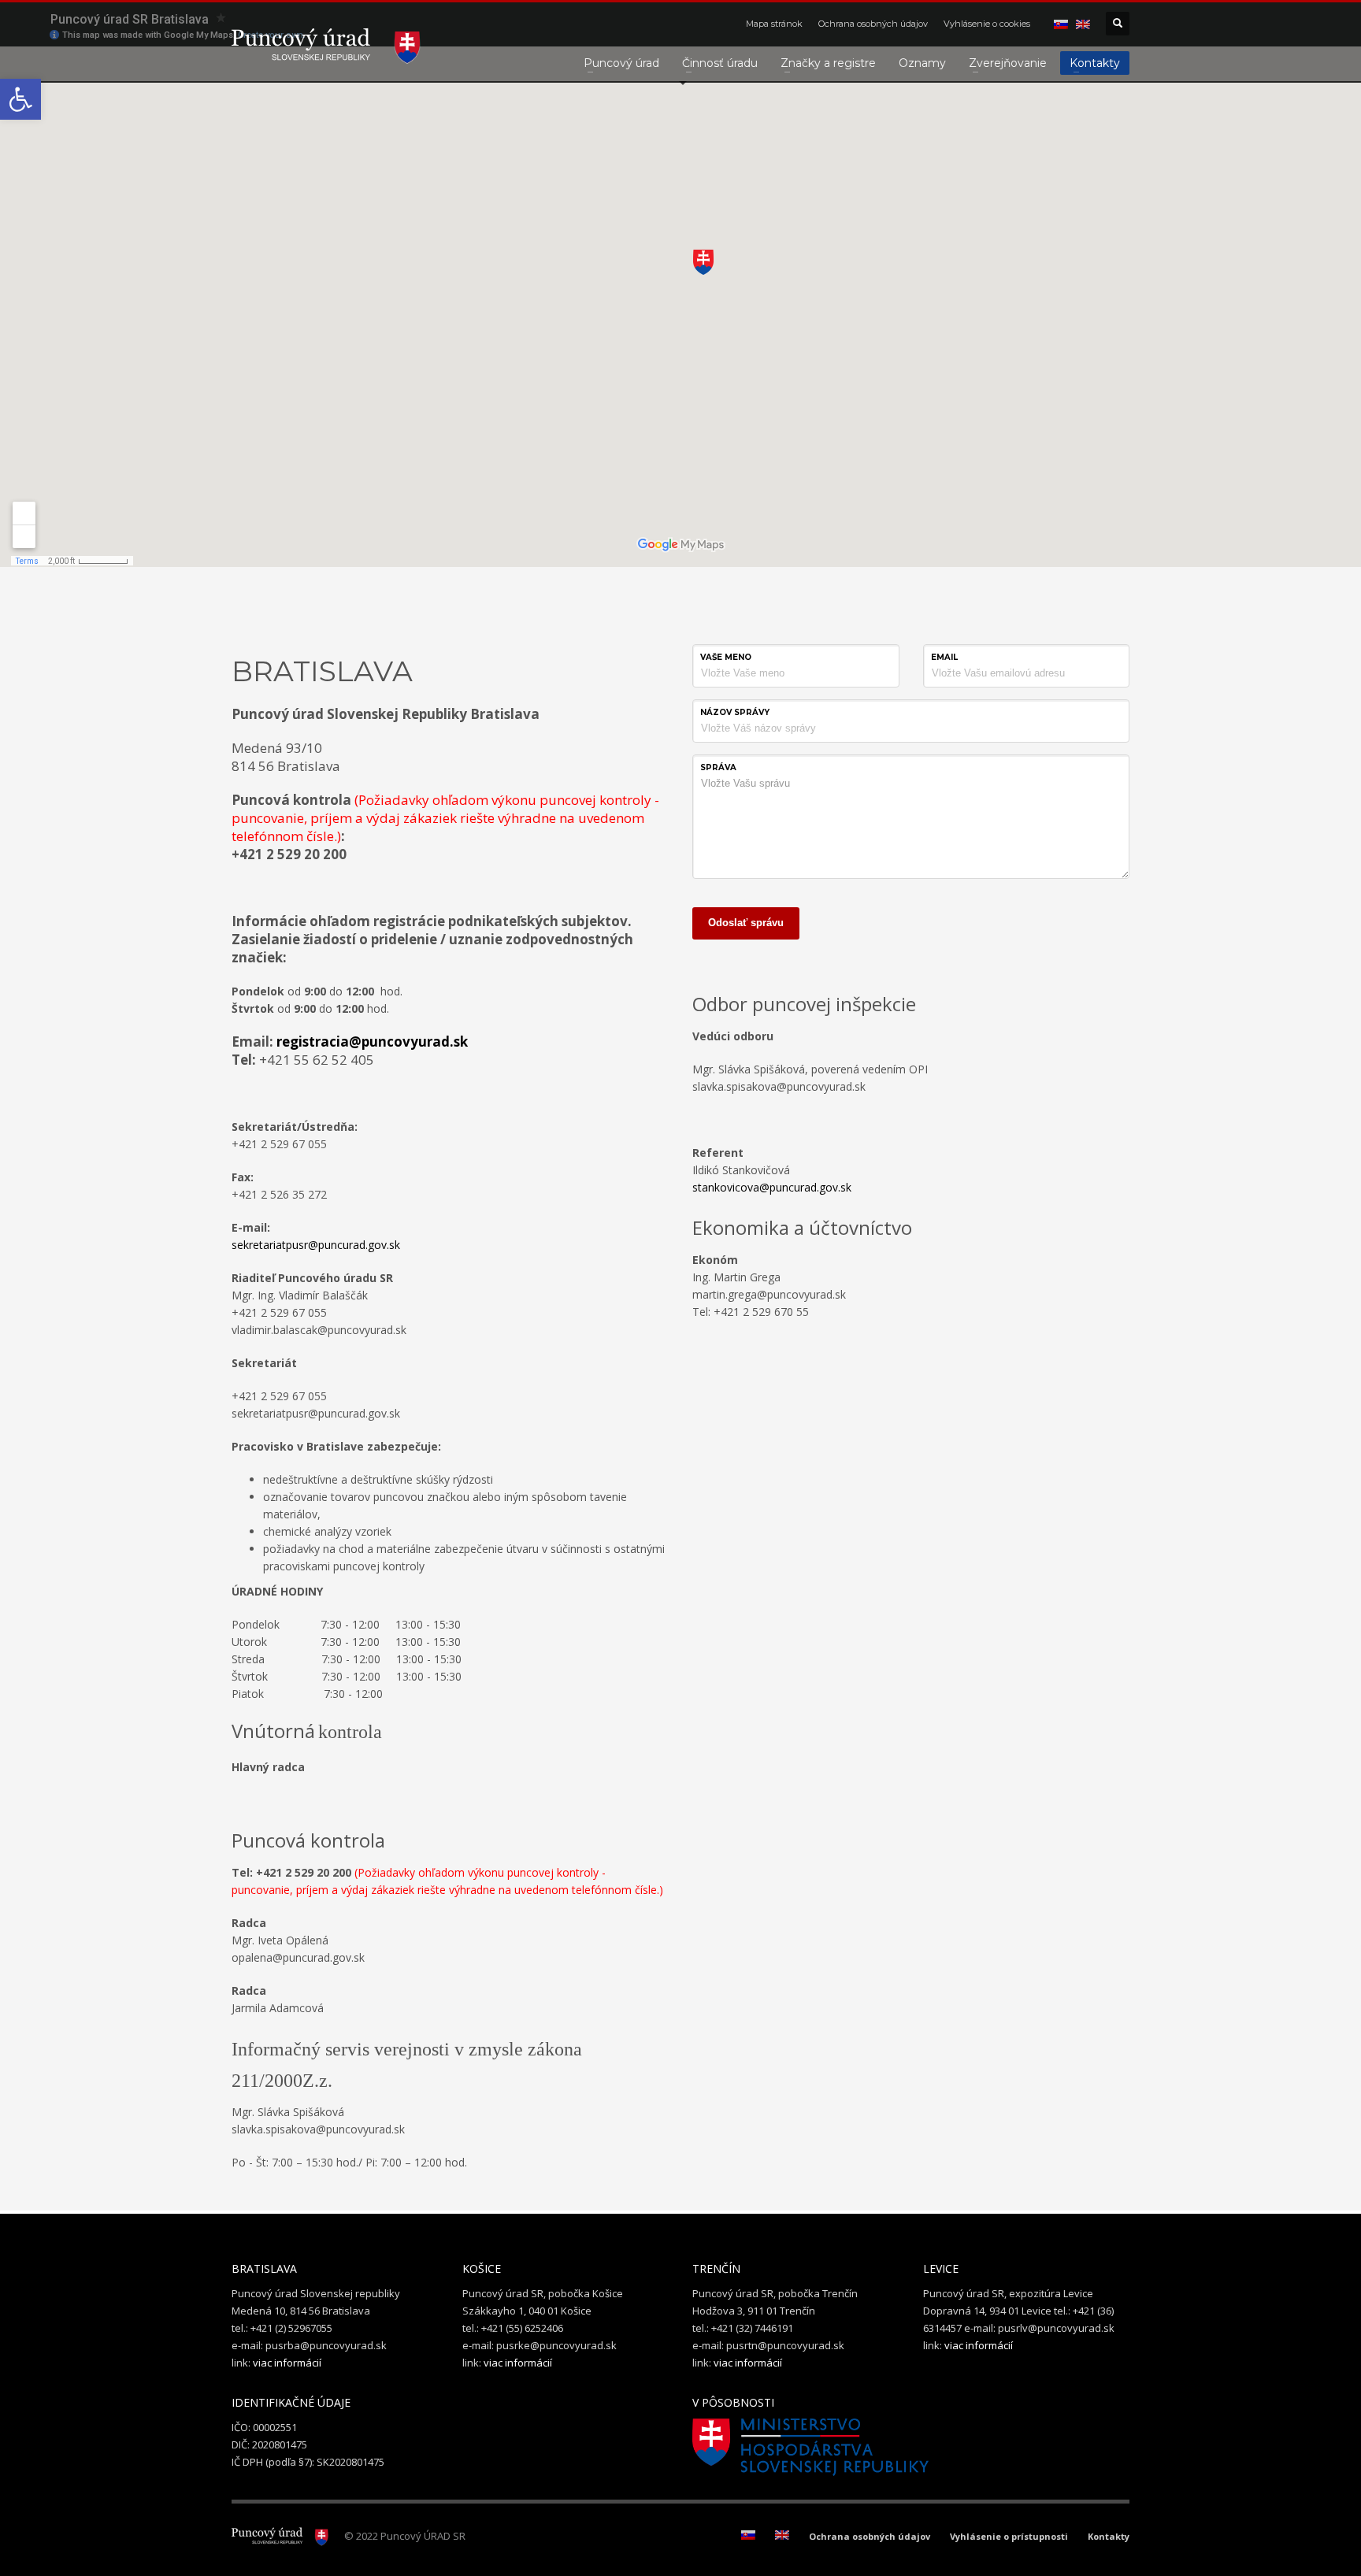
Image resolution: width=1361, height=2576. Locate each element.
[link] (20, 99)
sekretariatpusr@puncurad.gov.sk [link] (316, 1245)
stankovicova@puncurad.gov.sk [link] (772, 1187)
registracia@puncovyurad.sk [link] (372, 1042)
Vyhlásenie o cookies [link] (987, 24)
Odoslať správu (746, 923)
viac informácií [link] (287, 2363)
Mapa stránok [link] (774, 24)
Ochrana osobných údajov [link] (873, 24)
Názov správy (735, 712)
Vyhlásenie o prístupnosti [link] (1009, 2536)
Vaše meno (726, 657)
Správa (718, 767)
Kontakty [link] (1109, 2536)
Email (944, 657)
